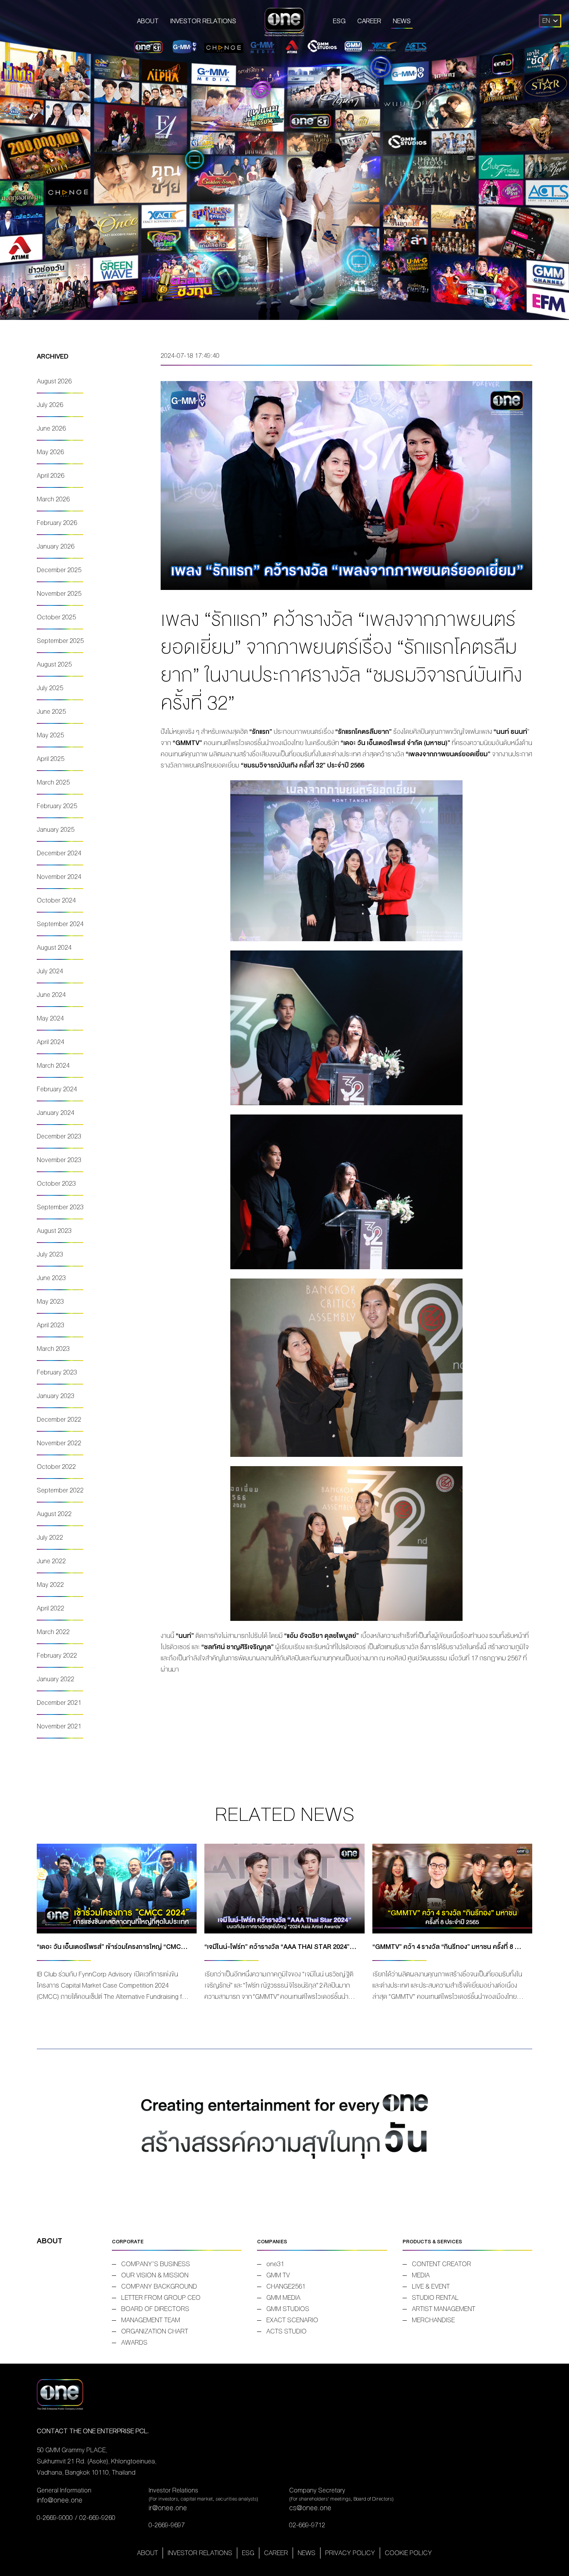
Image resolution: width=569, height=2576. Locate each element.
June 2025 (51, 712)
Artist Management (444, 2309)
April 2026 (51, 476)
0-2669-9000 (55, 2518)
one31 (275, 2264)
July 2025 (50, 688)
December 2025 (59, 570)
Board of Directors (155, 2309)
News (402, 21)
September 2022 (60, 1490)
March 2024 (53, 1066)
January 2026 (56, 546)
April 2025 (51, 759)
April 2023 (51, 1325)
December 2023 (59, 1136)
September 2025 (60, 641)
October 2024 (56, 900)
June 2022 (51, 1561)
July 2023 (50, 1254)
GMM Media (283, 2298)
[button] (546, 21)
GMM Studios (288, 2309)
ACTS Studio (286, 2331)
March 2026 (53, 499)
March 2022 (53, 1632)
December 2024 (59, 853)
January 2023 (56, 1396)
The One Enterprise (284, 21)
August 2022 (54, 1514)
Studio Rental (435, 2298)
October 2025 (56, 617)
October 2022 (56, 1467)
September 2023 (60, 1207)
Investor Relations (203, 21)
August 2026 (54, 381)
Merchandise (433, 2320)
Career (369, 21)
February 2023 (57, 1372)
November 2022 (59, 1443)
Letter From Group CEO (161, 2298)
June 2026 (51, 428)
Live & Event (431, 2286)
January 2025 (56, 830)
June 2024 (51, 995)
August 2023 (54, 1231)
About (148, 21)
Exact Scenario (292, 2320)
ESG (339, 21)
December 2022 (59, 1420)
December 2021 (59, 1703)
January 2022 (56, 1679)
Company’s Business (156, 2264)
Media (421, 2275)
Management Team (151, 2320)
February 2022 (57, 1656)
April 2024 (51, 1042)
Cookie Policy (408, 2553)
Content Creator (441, 2264)
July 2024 (50, 971)
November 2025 (59, 594)
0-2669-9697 (167, 2525)
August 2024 (54, 948)
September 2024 (60, 924)
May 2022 (50, 1585)
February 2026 (57, 523)
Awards (134, 2343)
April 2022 (51, 1608)
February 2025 (57, 806)
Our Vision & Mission (155, 2275)
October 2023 (56, 1184)
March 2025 (53, 782)
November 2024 (59, 877)
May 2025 (50, 735)
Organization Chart (155, 2331)
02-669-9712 (307, 2525)
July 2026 (50, 405)
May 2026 (50, 452)
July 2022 (50, 1538)
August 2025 (54, 664)
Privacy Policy (350, 2553)
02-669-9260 (97, 2518)
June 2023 (51, 1278)
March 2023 (53, 1349)
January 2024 (56, 1113)
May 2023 (50, 1302)
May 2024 (50, 1018)
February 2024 (57, 1089)
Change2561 (286, 2286)
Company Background (159, 2286)
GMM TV (278, 2275)
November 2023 (59, 1160)
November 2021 (59, 1726)
